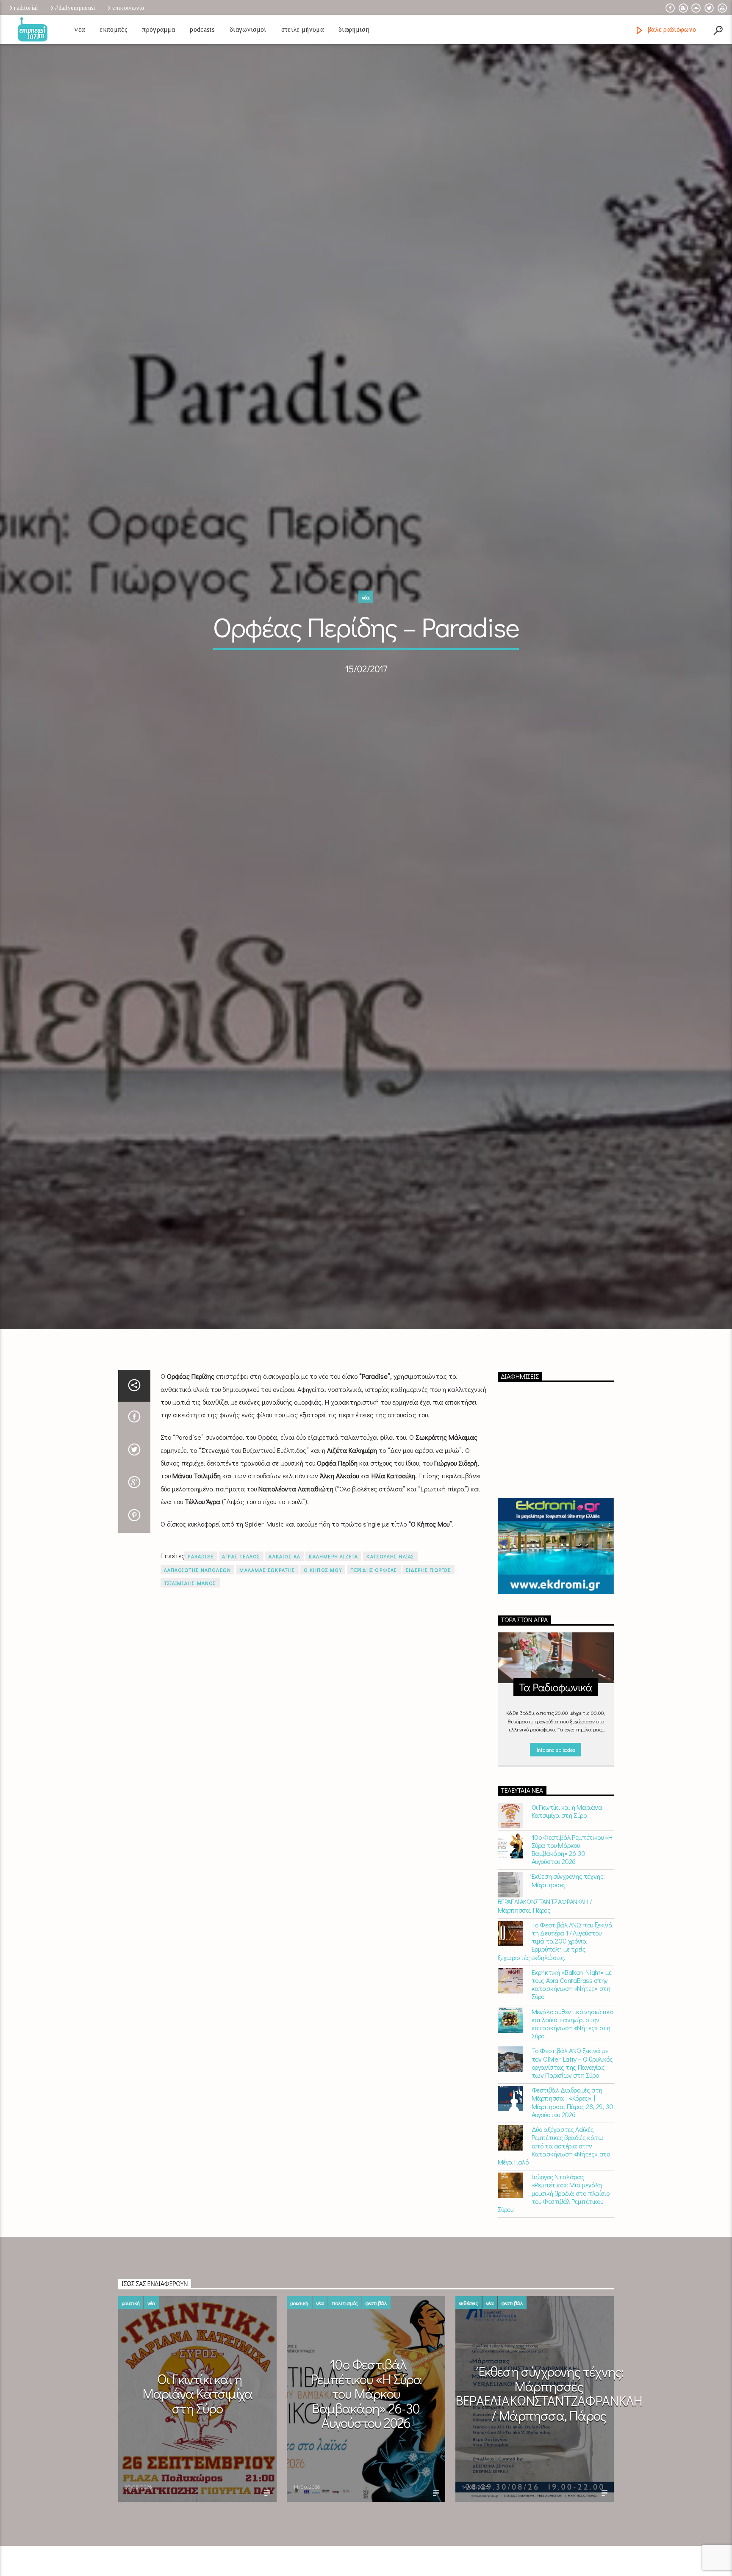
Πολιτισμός (345, 2426)
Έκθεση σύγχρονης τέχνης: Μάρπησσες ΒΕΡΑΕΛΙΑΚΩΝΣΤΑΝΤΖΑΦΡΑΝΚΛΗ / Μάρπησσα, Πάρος (551, 2016)
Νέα (80, 29)
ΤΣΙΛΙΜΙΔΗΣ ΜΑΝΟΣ (190, 1705)
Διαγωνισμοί (248, 29)
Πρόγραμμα (159, 29)
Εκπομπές (114, 29)
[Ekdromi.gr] (556, 1669)
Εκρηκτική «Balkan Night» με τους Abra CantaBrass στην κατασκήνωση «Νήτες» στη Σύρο (572, 2107)
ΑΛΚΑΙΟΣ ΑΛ (284, 1679)
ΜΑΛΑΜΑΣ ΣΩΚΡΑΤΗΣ (267, 1692)
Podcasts (202, 29)
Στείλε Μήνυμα (302, 29)
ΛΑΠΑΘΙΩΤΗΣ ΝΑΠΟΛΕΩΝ (198, 1692)
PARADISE (201, 1679)
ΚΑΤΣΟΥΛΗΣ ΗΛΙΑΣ (390, 1679)
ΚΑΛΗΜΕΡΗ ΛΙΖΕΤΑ (333, 1679)
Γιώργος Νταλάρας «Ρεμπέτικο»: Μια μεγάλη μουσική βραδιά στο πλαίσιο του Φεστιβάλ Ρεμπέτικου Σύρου (554, 2316)
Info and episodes (556, 1872)
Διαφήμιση (354, 29)
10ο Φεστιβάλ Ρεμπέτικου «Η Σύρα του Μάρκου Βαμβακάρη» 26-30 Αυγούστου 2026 (572, 1972)
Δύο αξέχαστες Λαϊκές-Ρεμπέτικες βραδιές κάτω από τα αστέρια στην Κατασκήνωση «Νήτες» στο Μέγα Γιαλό (554, 2268)
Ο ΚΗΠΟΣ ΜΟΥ (323, 1692)
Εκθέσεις (469, 2426)
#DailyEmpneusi (75, 8)
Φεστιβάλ (376, 2426)
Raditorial (26, 8)
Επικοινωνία (128, 8)
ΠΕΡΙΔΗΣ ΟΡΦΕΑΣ (374, 1692)
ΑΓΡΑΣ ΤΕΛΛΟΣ (241, 1679)
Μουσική (131, 2426)
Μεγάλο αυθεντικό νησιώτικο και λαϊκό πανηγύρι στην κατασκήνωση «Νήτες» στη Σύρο (573, 2146)
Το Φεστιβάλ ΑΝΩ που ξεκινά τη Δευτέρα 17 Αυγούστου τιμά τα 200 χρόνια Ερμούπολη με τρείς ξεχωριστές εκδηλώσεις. (555, 2063)
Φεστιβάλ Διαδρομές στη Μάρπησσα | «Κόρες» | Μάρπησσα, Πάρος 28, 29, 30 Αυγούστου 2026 (573, 2225)
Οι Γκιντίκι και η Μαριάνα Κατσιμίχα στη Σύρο (567, 1933)
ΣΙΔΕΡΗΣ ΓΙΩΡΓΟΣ (428, 1692)
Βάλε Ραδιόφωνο (671, 29)
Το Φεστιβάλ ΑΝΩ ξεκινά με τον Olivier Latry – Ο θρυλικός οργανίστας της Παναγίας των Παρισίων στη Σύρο (572, 2185)
